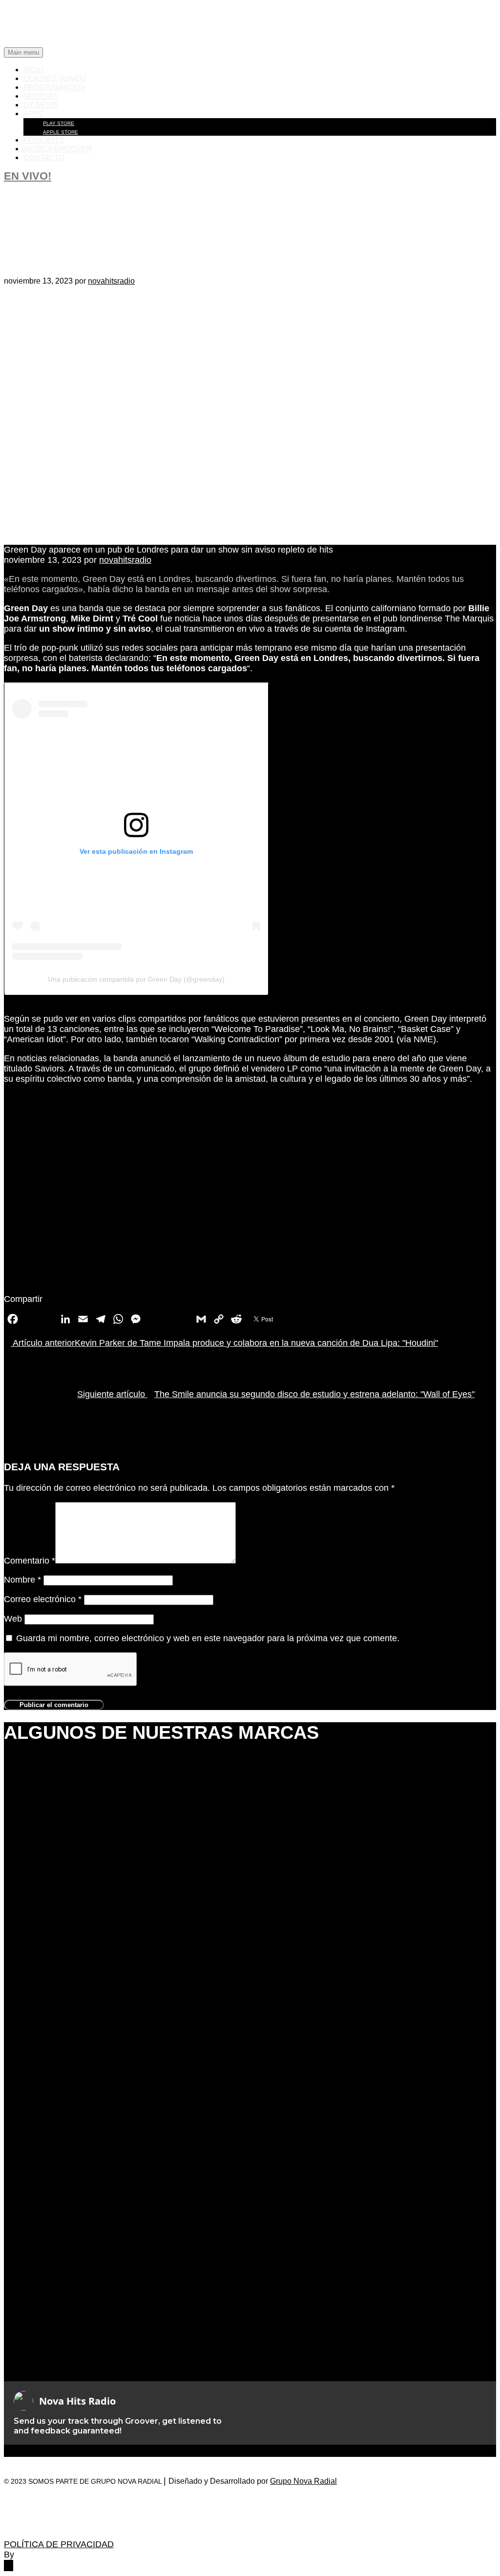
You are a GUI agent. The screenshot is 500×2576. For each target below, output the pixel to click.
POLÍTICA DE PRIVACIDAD (59, 2544)
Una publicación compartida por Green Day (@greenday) (136, 979)
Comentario (30, 1561)
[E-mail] (7, 187)
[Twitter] (36, 187)
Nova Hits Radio (32, 25)
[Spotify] (30, 187)
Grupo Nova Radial (303, 2481)
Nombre (22, 1580)
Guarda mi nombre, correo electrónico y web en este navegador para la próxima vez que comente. (208, 1638)
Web (13, 1619)
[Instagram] (19, 187)
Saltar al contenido (36, 8)
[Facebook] (13, 187)
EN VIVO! (28, 176)
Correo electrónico (43, 1599)
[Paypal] (24, 187)
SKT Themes (42, 2555)
